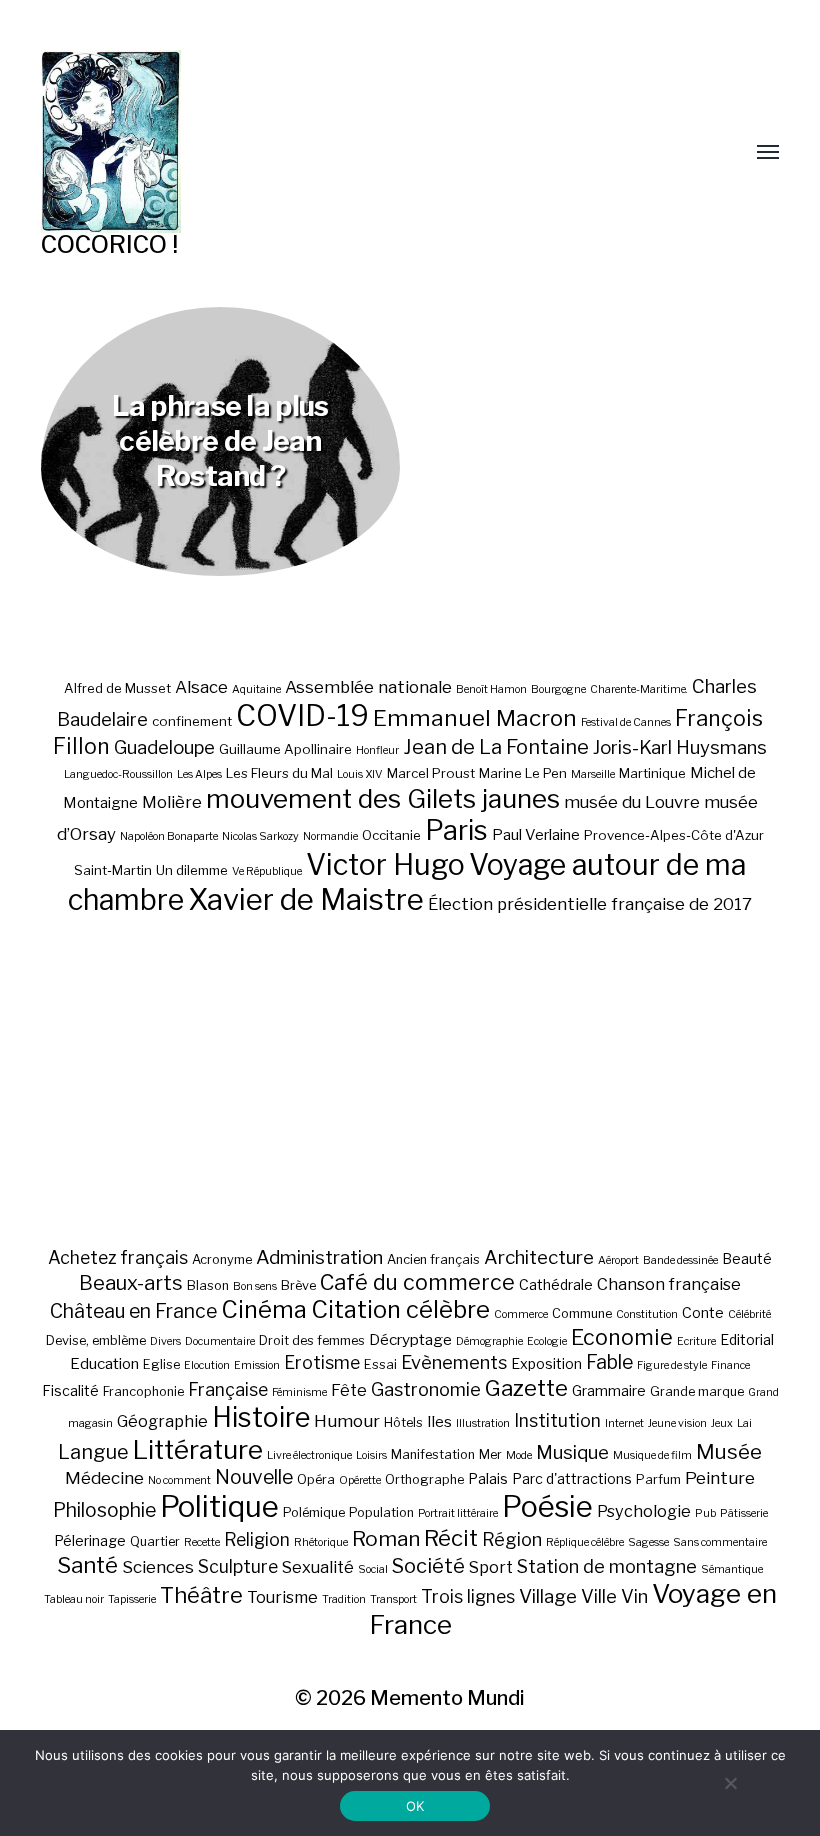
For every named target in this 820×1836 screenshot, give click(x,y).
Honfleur (377, 750)
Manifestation (433, 1454)
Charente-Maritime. (639, 689)
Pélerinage (90, 1540)
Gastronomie (426, 1389)
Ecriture (696, 1341)
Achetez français (118, 1257)
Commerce (521, 1314)
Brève (298, 1285)
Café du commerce (417, 1282)
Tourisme (282, 1597)
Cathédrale (556, 1284)
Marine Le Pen (523, 773)
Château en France (133, 1311)
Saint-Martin (113, 870)
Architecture (539, 1257)
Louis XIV (360, 774)
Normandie (330, 836)
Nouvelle (254, 1477)
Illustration (483, 1423)
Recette (202, 1542)
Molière (172, 802)
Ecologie (547, 1341)
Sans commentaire (720, 1542)
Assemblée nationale (368, 687)
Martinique (652, 773)
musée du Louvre (632, 802)
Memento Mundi (447, 1698)
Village (548, 1596)
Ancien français (433, 1259)
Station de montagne (607, 1566)
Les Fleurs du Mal (279, 773)
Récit (451, 1537)
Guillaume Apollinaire (285, 749)
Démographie (489, 1341)
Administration (319, 1257)
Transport (393, 1599)
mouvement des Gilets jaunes (383, 798)
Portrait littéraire (458, 1513)
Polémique (314, 1512)
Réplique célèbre (585, 1542)
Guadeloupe (164, 747)
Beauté (747, 1258)
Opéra (316, 1479)
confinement (192, 721)
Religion (257, 1539)
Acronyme (222, 1259)
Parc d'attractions (572, 1478)
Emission (257, 1365)
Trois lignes (468, 1596)
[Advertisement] (410, 1081)
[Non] (730, 1783)
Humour (347, 1421)
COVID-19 (302, 715)
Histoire (261, 1417)
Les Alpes (199, 774)
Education (104, 1363)
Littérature (198, 1449)
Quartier (155, 1541)
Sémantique (732, 1569)
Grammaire (609, 1390)
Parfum (658, 1479)
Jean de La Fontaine (496, 747)
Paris (456, 830)
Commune (582, 1313)
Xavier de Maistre (306, 899)
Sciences (158, 1567)
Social (373, 1569)
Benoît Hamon (491, 689)
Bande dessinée (680, 1260)
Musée (729, 1451)
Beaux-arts (131, 1283)
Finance (730, 1365)
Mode (519, 1455)
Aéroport (618, 1260)
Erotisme (322, 1362)
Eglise (161, 1364)
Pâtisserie (744, 1513)
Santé (87, 1564)
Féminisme (299, 1392)
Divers (165, 1341)
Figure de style (672, 1365)
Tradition (344, 1599)
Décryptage (410, 1339)
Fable (609, 1362)
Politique (219, 1506)
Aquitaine (256, 689)
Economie (622, 1337)
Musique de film (652, 1455)
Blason (208, 1285)
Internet (624, 1423)
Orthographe (424, 1479)
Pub (705, 1513)
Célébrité (749, 1314)
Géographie (162, 1421)
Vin (634, 1596)
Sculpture (238, 1566)
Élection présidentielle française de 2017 (590, 904)
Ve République (267, 871)
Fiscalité (70, 1390)
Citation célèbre (400, 1309)
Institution (557, 1420)
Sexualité (318, 1567)
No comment (179, 1480)
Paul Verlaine (536, 835)
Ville (599, 1596)
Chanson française (669, 1284)
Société (428, 1566)
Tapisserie (132, 1599)
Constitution (647, 1314)
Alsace (201, 687)
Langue (93, 1452)
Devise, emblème (96, 1340)
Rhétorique (321, 1542)
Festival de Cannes (626, 722)
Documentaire (220, 1341)
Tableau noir (74, 1599)
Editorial (747, 1339)
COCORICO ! (109, 244)
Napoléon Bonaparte (169, 836)
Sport (491, 1567)
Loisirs (371, 1455)
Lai (744, 1423)
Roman (386, 1538)
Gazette (526, 1387)
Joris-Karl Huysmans (680, 747)
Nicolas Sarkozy (260, 836)
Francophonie (143, 1391)
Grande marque (697, 1391)
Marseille (593, 774)
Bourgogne (558, 689)
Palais (488, 1478)
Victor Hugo (385, 864)
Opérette (360, 1480)
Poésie (547, 1506)
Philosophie (104, 1510)
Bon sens (255, 1286)
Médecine (104, 1478)
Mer (490, 1454)
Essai (380, 1364)
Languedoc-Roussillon (118, 774)
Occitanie (391, 835)
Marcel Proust (431, 773)
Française (228, 1389)
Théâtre (201, 1595)
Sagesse (648, 1542)
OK (415, 1806)
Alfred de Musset (117, 688)
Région (512, 1539)
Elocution (207, 1365)
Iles (439, 1421)
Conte (703, 1312)
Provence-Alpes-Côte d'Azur (674, 835)
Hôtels (403, 1422)
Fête (349, 1390)
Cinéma (264, 1309)
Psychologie (644, 1511)
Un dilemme (192, 870)
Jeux (722, 1423)
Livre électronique (309, 1455)
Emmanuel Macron (475, 718)
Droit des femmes (312, 1340)
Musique (572, 1452)
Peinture (720, 1478)
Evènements (454, 1362)
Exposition (546, 1363)
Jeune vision (677, 1423)
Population (381, 1512)
